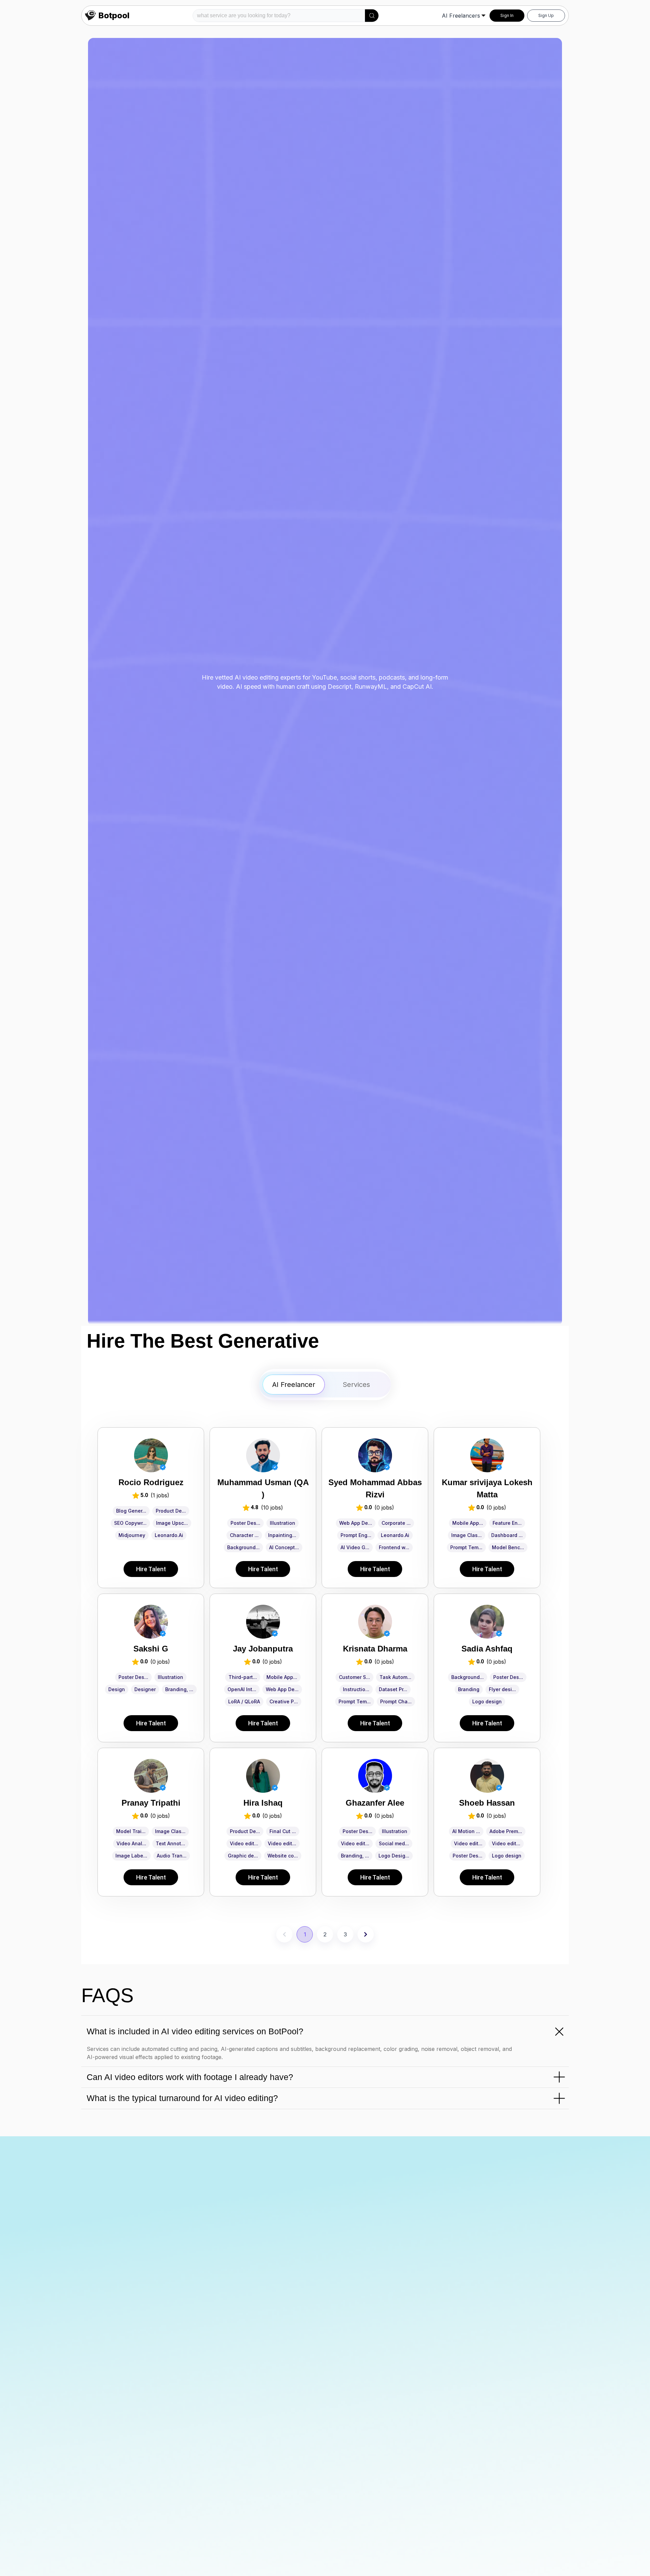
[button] (372, 16)
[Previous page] (284, 1934)
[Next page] (366, 1934)
